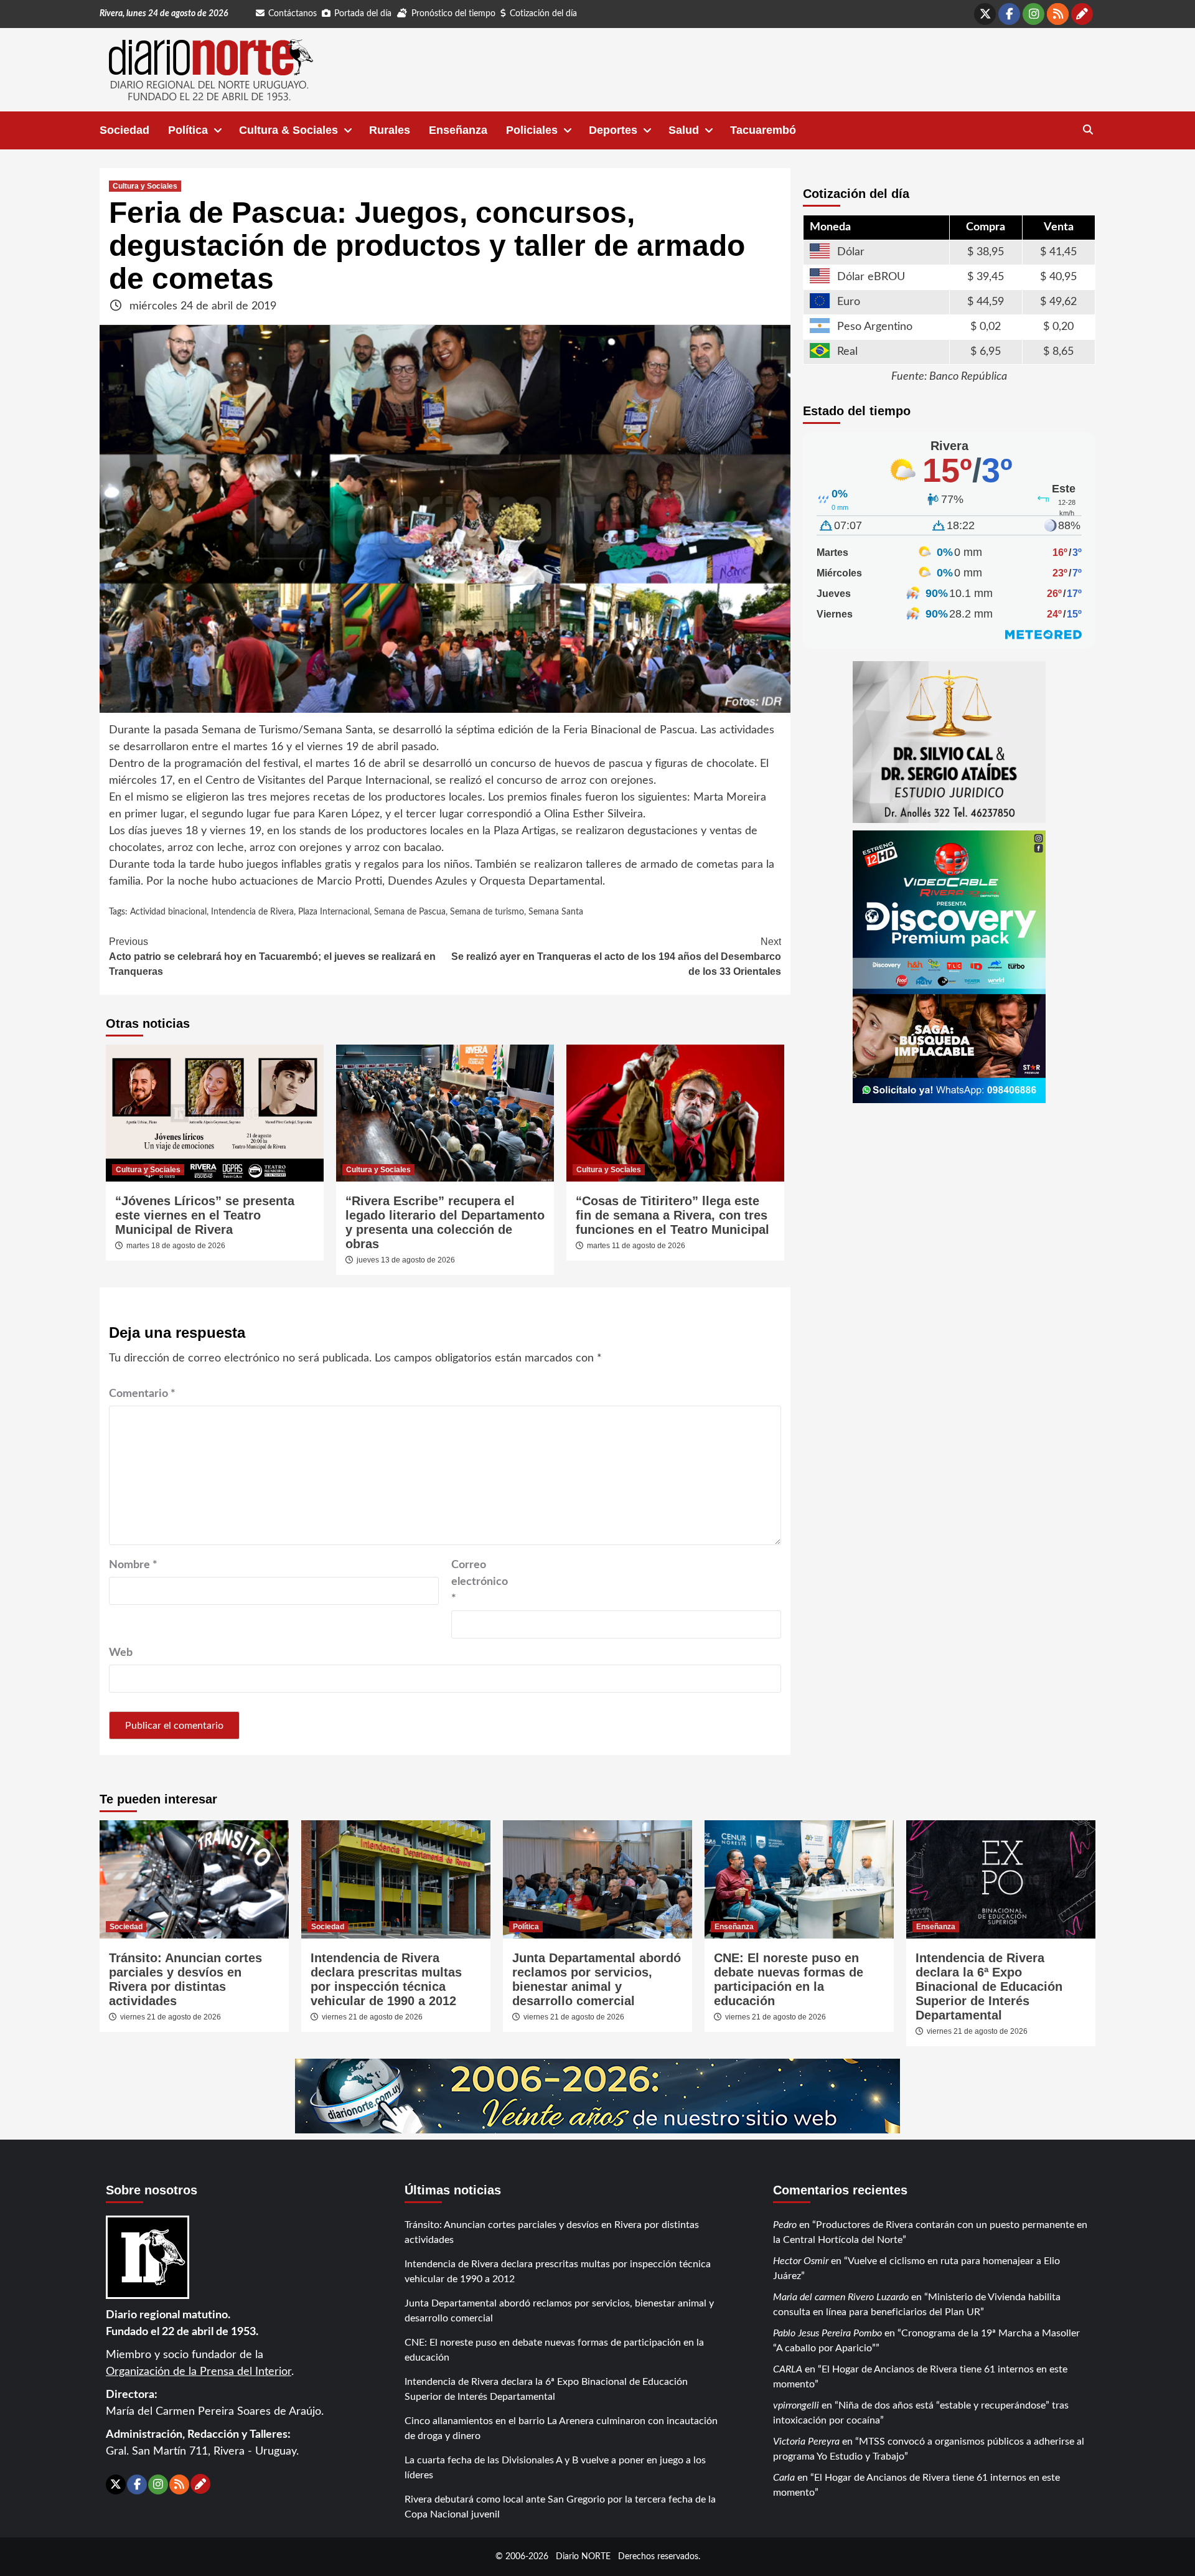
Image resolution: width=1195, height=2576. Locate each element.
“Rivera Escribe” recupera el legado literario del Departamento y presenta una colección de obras (445, 1222)
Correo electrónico (480, 1582)
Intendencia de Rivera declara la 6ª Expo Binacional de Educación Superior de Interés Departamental (989, 1986)
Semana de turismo (487, 912)
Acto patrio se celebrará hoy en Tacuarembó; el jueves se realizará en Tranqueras (272, 957)
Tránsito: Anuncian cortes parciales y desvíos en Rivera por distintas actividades (185, 1979)
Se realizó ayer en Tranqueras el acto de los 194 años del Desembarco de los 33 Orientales (616, 957)
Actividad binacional (168, 912)
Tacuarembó (763, 130)
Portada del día (363, 14)
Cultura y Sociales (145, 186)
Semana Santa (556, 912)
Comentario (142, 1394)
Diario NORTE (583, 2556)
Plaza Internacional (334, 912)
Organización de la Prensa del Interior (199, 2372)
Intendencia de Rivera (252, 912)
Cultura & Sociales (288, 130)
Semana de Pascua (410, 912)
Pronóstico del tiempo (453, 14)
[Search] (1088, 130)
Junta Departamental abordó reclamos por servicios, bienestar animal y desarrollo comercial (597, 1979)
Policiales (532, 130)
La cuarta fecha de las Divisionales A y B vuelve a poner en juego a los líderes (555, 2468)
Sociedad (124, 130)
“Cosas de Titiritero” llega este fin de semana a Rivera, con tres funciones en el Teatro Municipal (672, 1215)
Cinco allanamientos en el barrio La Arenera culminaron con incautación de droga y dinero (561, 2428)
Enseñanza (458, 130)
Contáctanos (293, 14)
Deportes (613, 130)
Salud (684, 130)
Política (188, 130)
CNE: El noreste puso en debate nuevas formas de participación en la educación (789, 1979)
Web (121, 1653)
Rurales (390, 130)
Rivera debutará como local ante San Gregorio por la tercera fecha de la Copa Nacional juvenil (560, 2507)
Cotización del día (543, 14)
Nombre (133, 1565)
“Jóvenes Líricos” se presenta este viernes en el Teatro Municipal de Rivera (205, 1215)
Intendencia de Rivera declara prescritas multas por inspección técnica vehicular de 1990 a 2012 (386, 1979)
